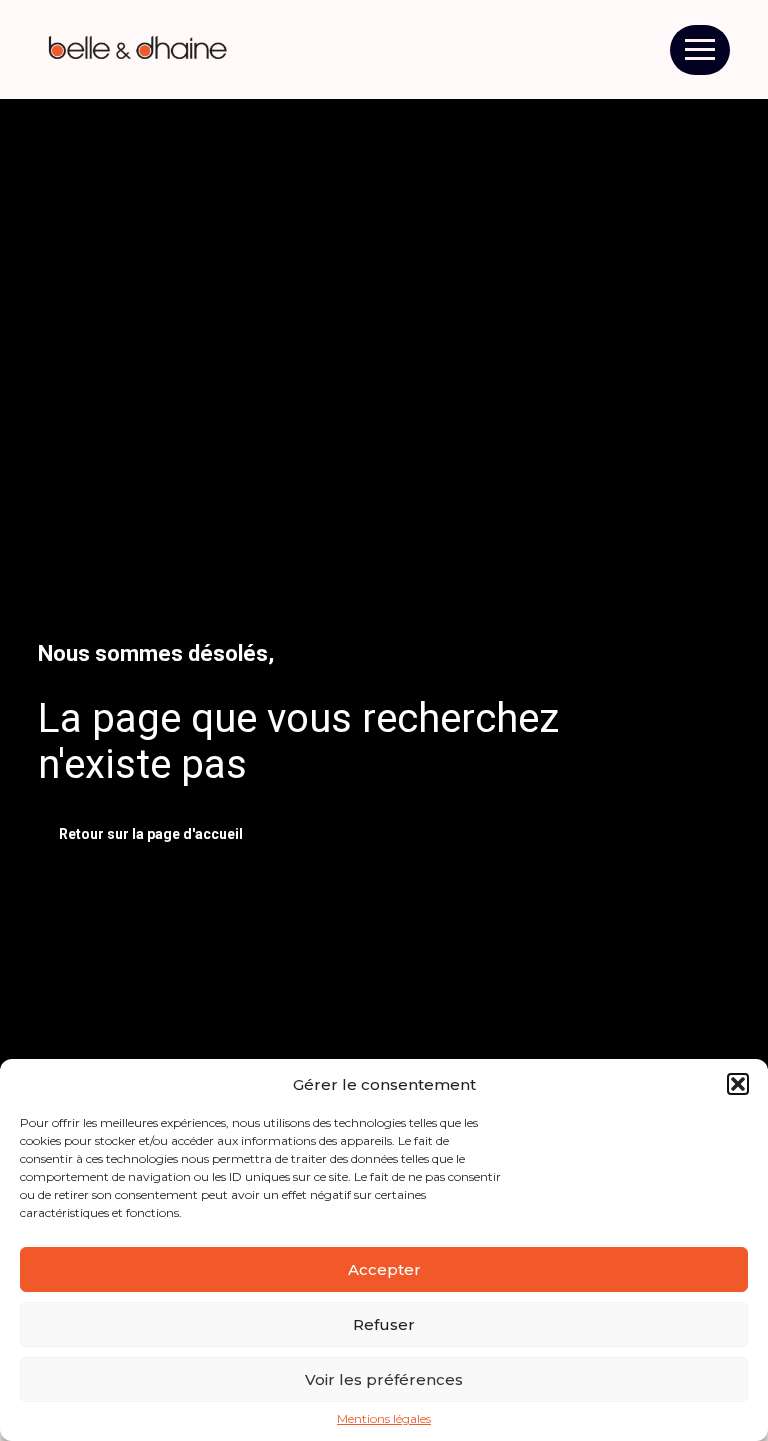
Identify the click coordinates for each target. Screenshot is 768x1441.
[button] (738, 1084)
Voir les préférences (384, 1379)
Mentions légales (384, 1419)
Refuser (384, 1324)
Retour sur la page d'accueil (151, 834)
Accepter (384, 1269)
